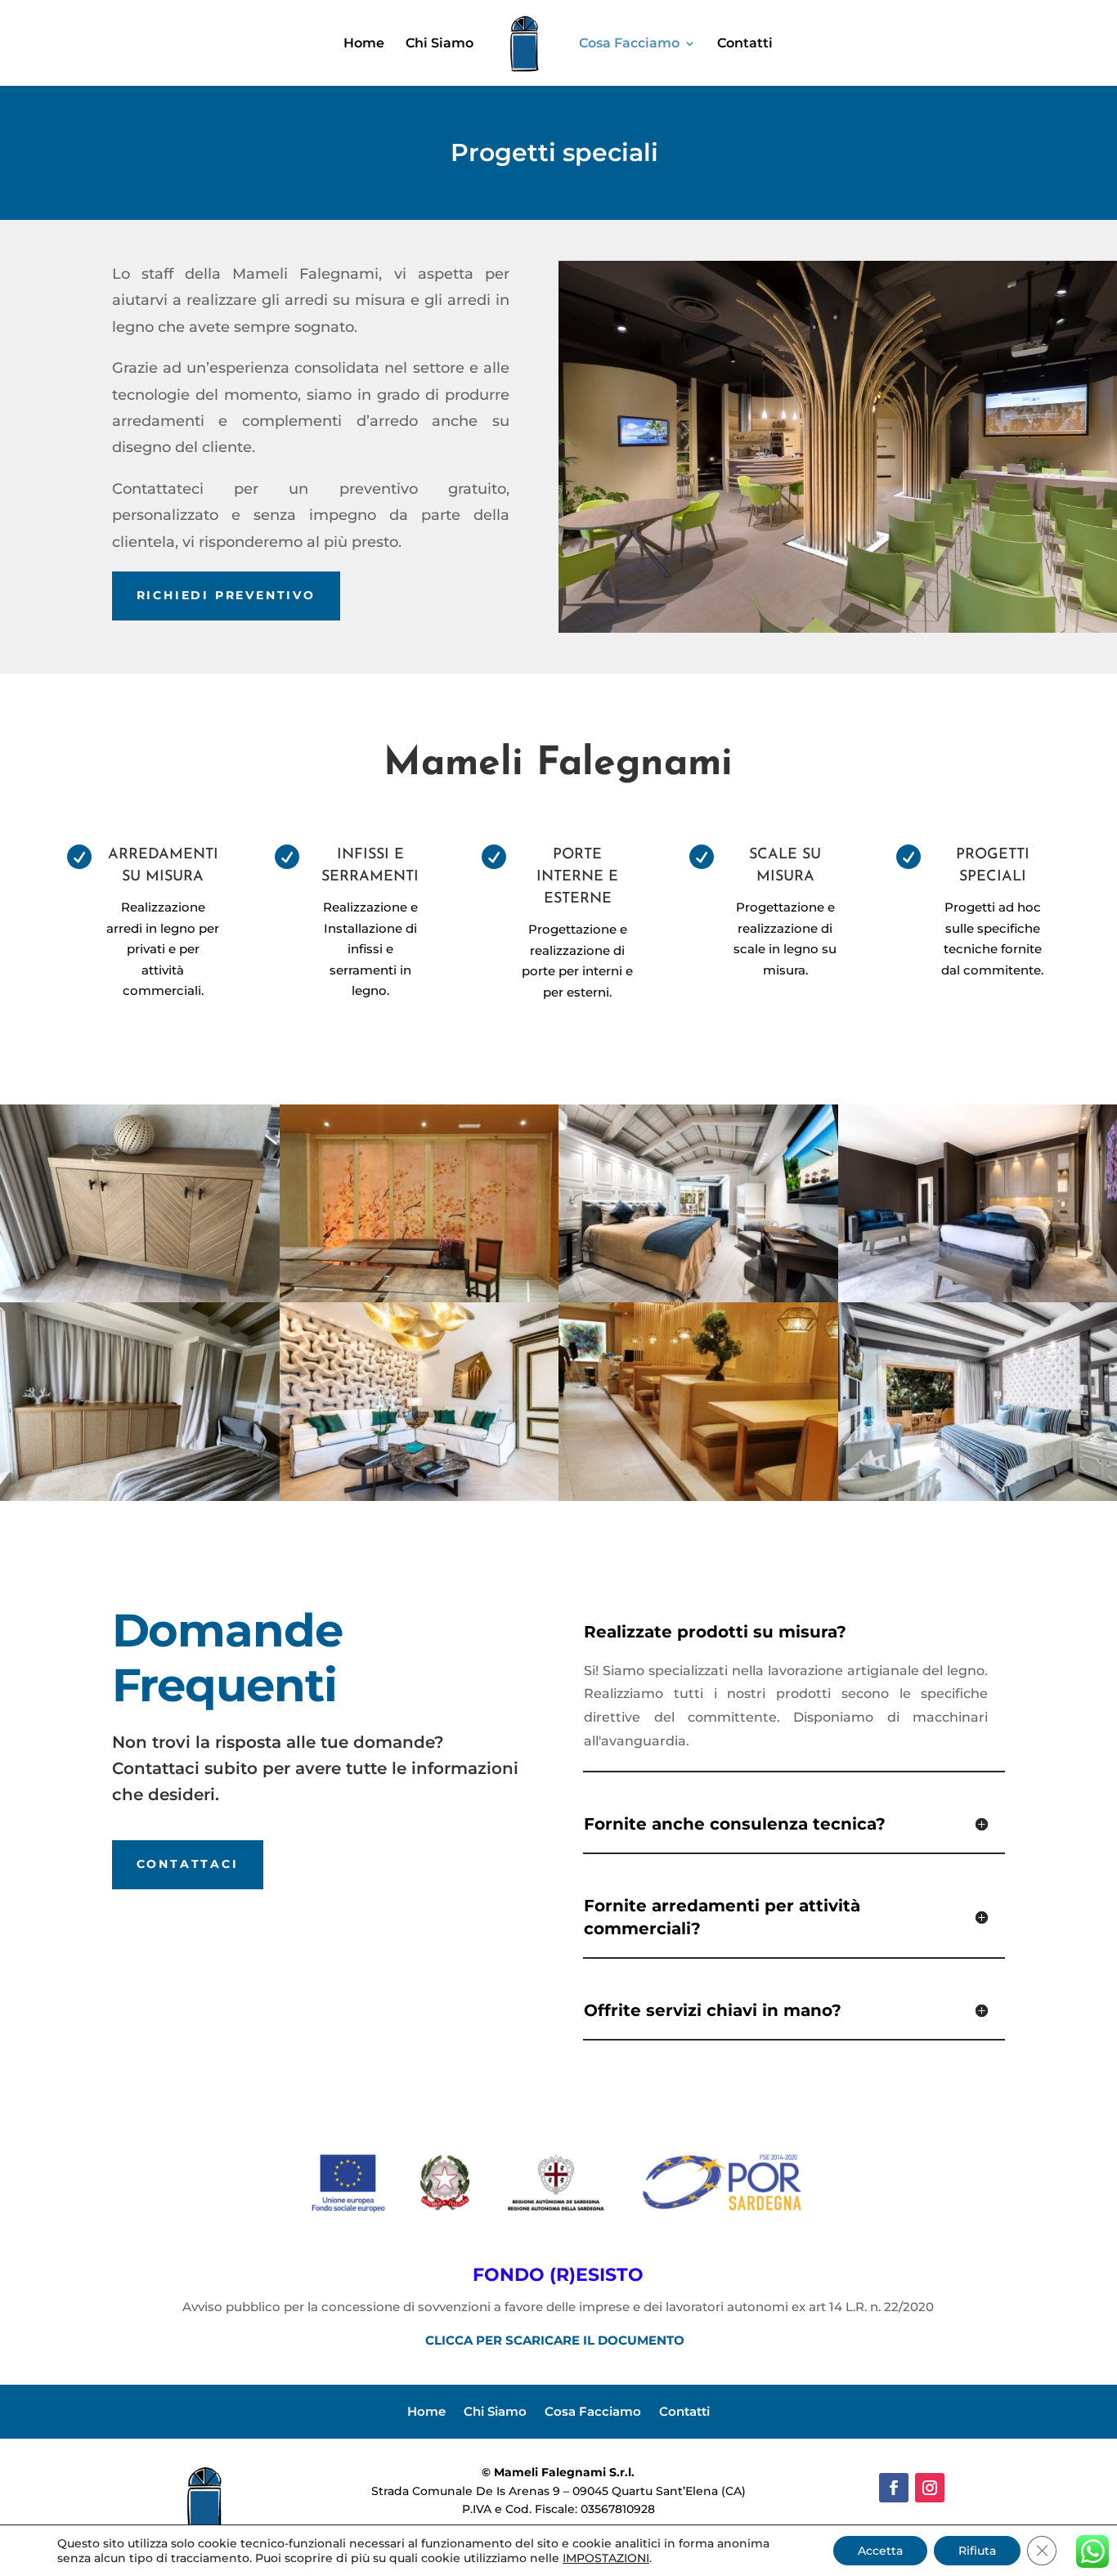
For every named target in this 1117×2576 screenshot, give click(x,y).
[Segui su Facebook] (894, 2488)
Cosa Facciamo (629, 44)
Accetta (880, 2551)
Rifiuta (977, 2551)
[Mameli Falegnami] (140, 1298)
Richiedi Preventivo (226, 595)
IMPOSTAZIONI (606, 2558)
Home (364, 44)
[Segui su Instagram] (930, 2488)
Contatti (745, 44)
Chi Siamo (440, 44)
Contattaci (188, 1864)
